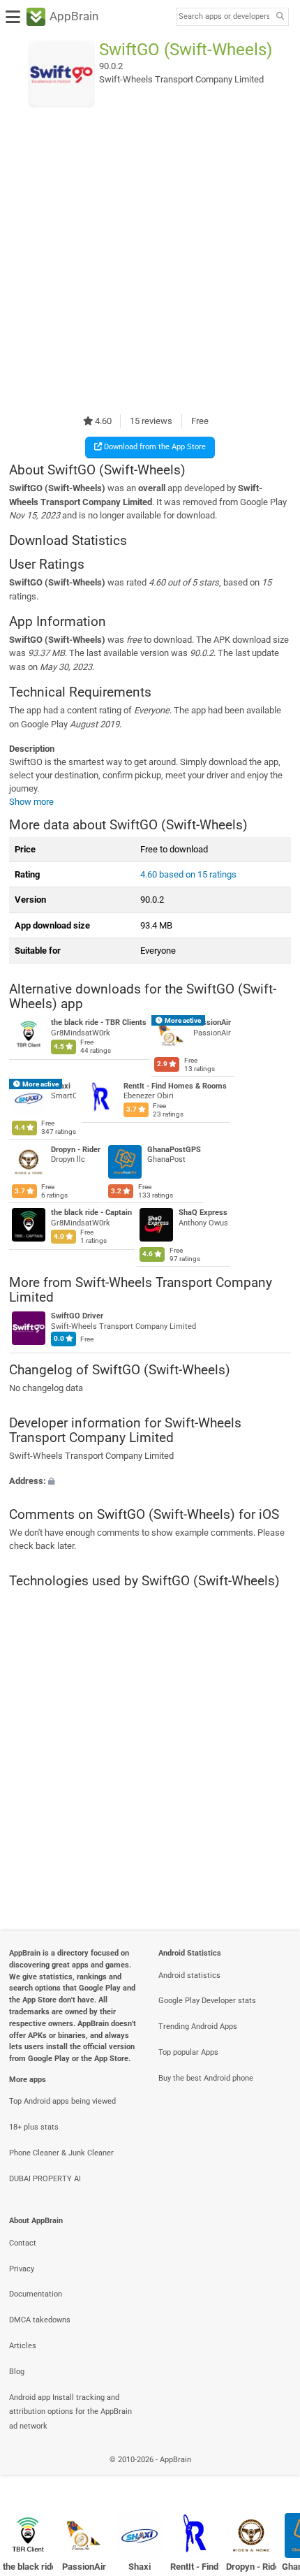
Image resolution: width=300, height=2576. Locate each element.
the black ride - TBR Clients (99, 1023)
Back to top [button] (272, 2474)
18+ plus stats (34, 2127)
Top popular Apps (188, 2052)
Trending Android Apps (198, 2026)
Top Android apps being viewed (62, 2101)
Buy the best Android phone (206, 2078)
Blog (17, 2372)
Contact (23, 2243)
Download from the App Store (154, 447)
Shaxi (61, 1086)
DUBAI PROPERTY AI (45, 2179)
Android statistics (189, 1975)
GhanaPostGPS (174, 1149)
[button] (150, 1480)
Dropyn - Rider (76, 1149)
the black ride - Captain (91, 1213)
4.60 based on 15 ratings (188, 874)
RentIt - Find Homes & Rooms (174, 1086)
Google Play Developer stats (207, 2001)
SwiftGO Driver (77, 1317)
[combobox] (224, 17)
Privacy (22, 2269)
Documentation (36, 2294)
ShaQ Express (203, 1213)
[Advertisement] (150, 261)
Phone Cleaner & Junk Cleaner (61, 2153)
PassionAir (212, 1023)
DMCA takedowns (40, 2320)
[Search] (280, 17)
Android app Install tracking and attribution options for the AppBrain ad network (70, 2412)
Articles (23, 2346)
